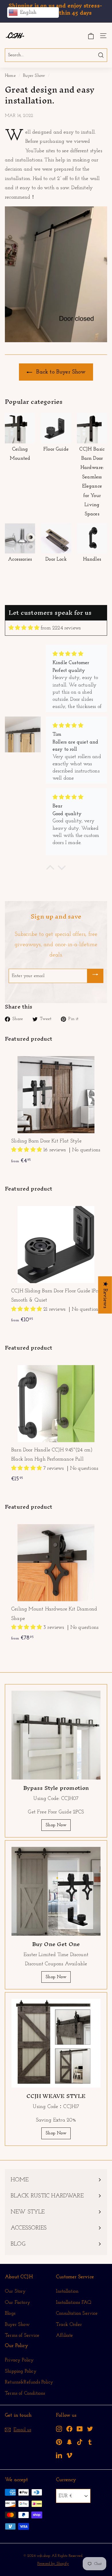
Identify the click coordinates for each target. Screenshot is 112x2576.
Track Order (69, 2325)
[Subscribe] (95, 976)
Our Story (15, 2291)
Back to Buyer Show (60, 372)
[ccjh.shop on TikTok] (80, 2442)
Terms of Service (22, 2335)
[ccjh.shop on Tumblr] (90, 2442)
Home (10, 76)
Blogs (10, 2313)
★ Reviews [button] (105, 1295)
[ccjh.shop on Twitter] (90, 2429)
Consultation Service (77, 2313)
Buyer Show (34, 76)
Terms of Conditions (25, 2393)
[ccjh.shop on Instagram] (59, 2429)
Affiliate (65, 2335)
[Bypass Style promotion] (56, 1735)
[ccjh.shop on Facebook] (69, 2429)
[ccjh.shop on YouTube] (80, 2429)
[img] (24, 628)
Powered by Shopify (53, 2564)
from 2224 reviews (61, 628)
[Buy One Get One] (56, 1891)
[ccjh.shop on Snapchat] (69, 2442)
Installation (67, 2291)
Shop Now (56, 1825)
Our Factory (18, 2302)
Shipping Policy (21, 2371)
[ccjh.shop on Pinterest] (59, 2442)
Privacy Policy (19, 2360)
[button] (27, 1150)
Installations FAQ (74, 2302)
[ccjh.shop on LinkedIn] (59, 2455)
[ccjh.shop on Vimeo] (69, 2455)
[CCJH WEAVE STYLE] (56, 2043)
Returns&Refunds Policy (29, 2382)
